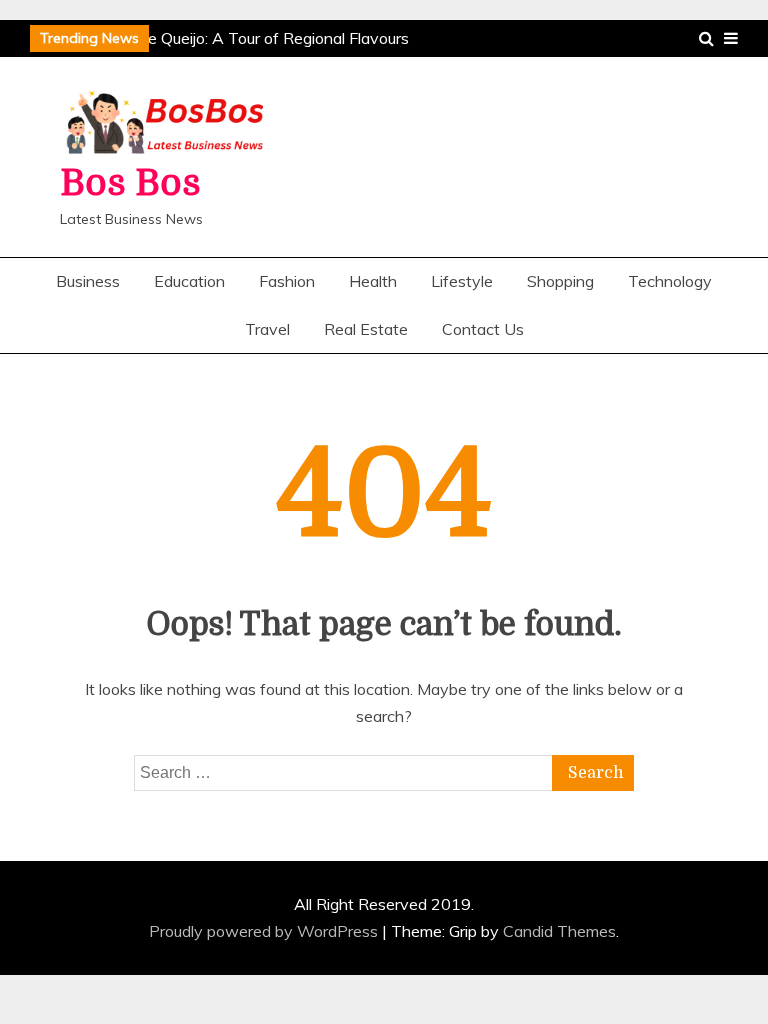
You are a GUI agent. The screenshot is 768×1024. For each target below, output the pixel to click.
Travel (267, 329)
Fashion (287, 281)
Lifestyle (462, 281)
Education (189, 281)
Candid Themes (559, 931)
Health (373, 281)
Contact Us (483, 329)
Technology (670, 281)
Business (88, 281)
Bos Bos (130, 183)
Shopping (560, 281)
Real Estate (366, 329)
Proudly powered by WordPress (265, 931)
